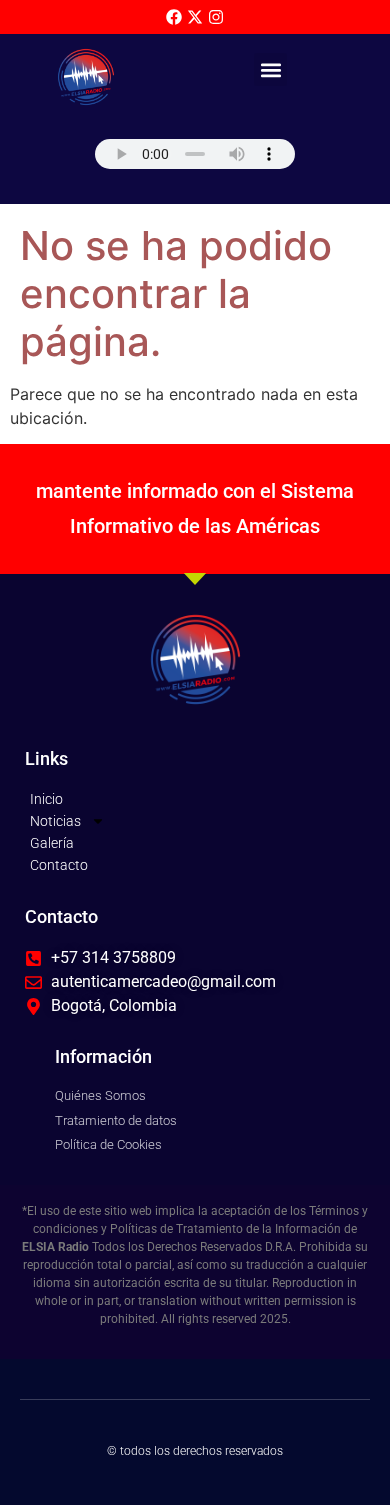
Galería (52, 843)
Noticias (55, 821)
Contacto (59, 865)
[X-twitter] (195, 17)
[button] (270, 69)
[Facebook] (174, 17)
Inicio (46, 799)
